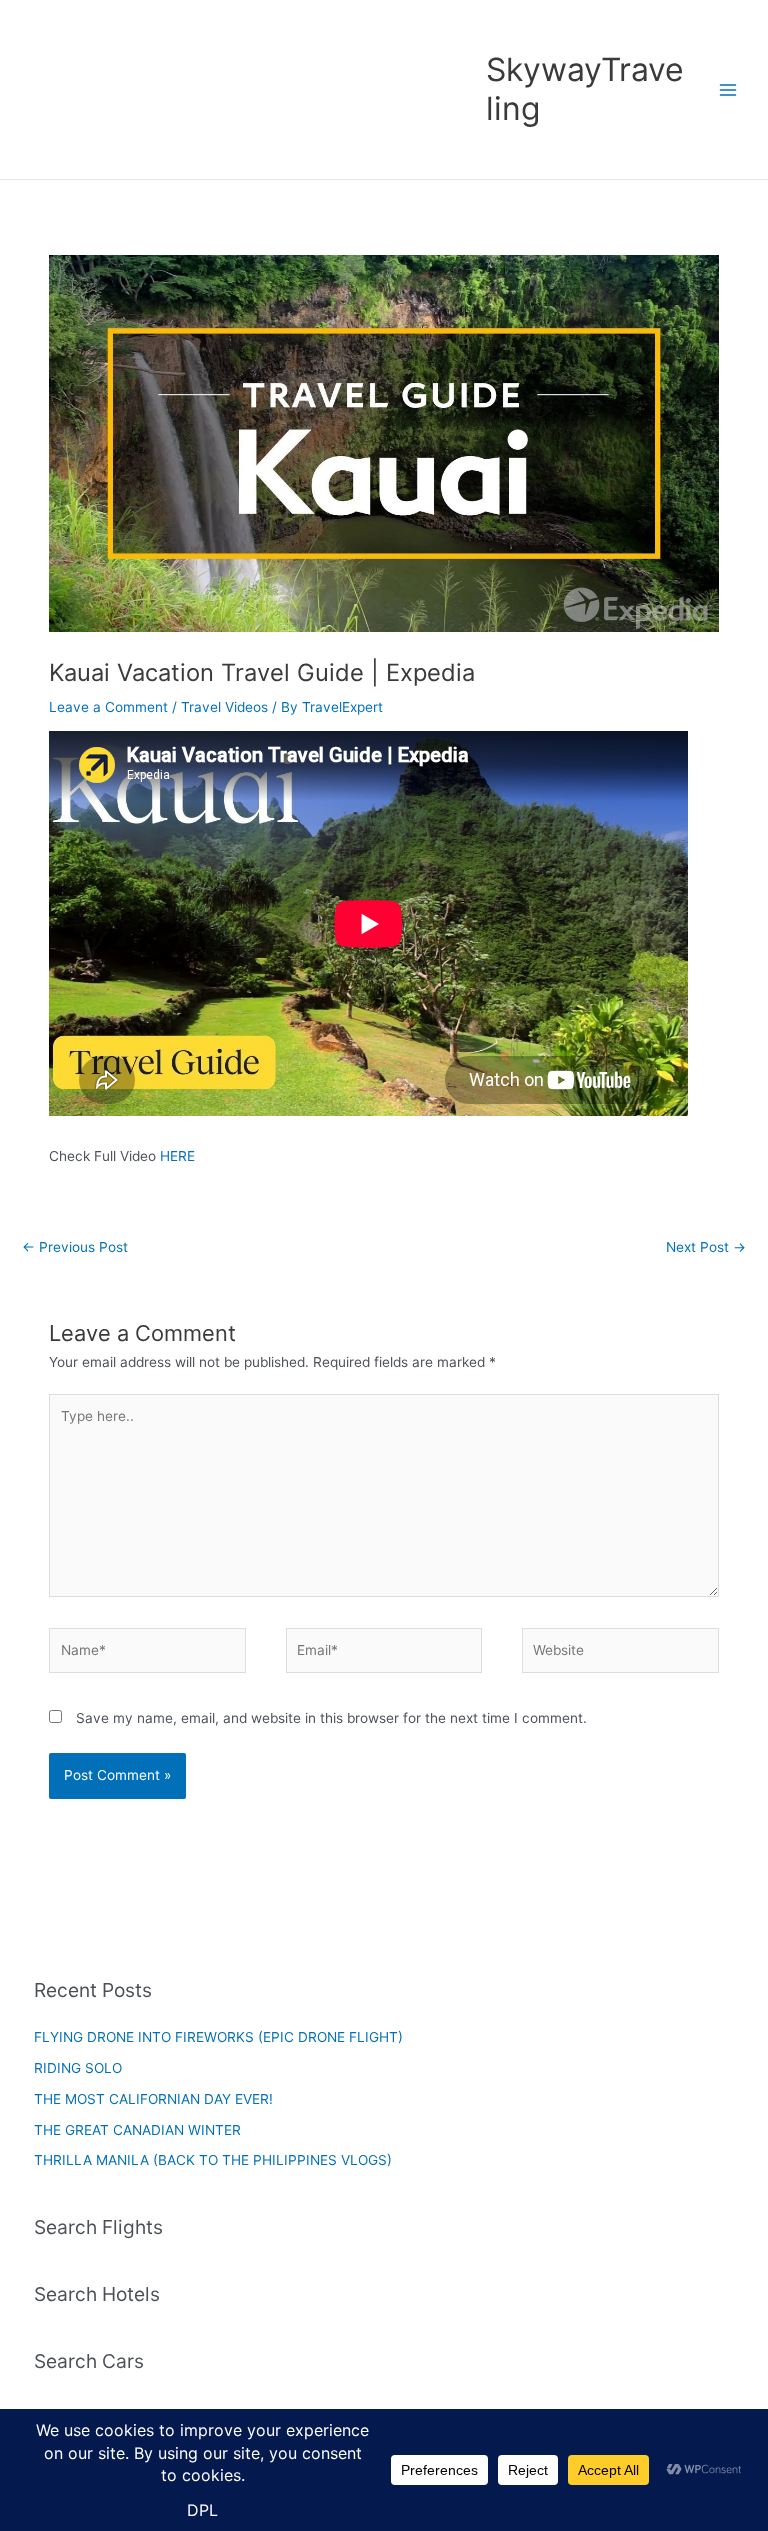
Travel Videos (224, 707)
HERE (177, 1156)
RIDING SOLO (78, 2068)
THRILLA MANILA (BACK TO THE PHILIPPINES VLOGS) (213, 2160)
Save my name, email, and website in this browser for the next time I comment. (331, 1718)
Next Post (706, 1247)
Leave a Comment (108, 707)
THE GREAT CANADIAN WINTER (137, 2130)
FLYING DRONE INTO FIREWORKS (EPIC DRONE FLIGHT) (218, 2037)
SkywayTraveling (585, 88)
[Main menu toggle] (728, 89)
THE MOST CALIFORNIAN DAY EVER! (153, 2099)
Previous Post (75, 1247)
